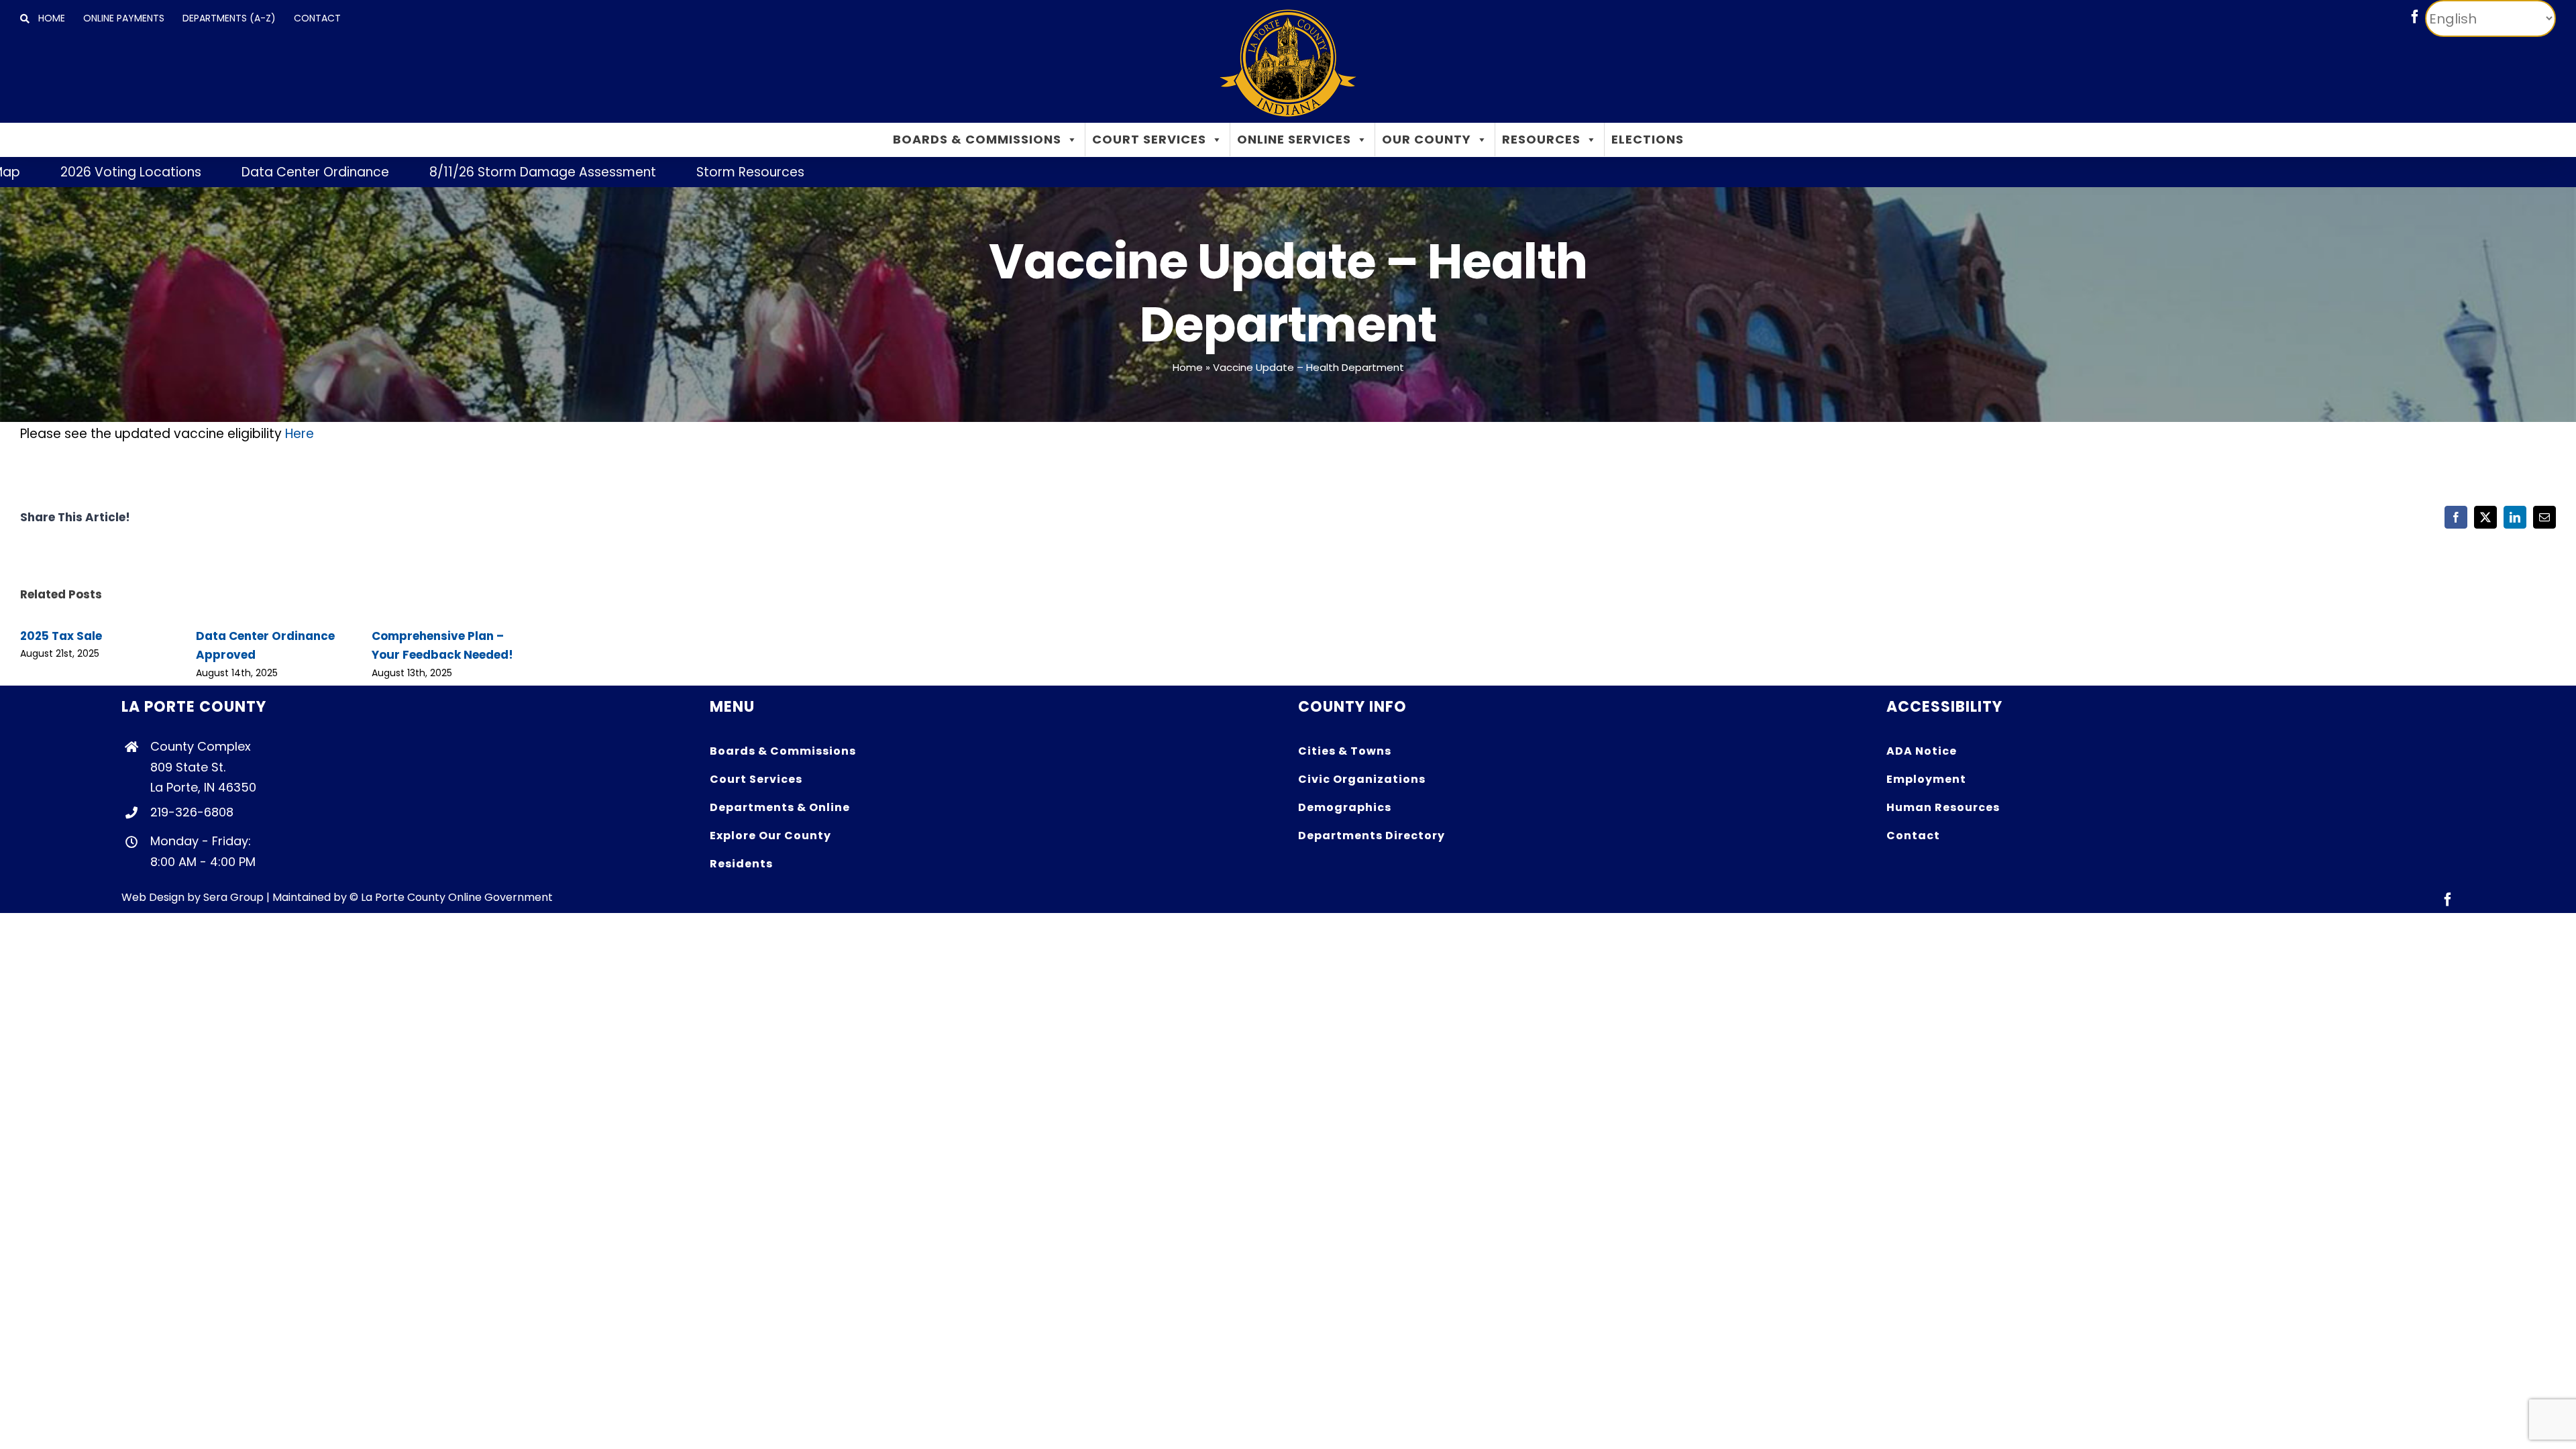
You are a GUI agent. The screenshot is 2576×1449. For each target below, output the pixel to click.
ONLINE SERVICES (1294, 139)
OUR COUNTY (1427, 139)
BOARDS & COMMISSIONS (977, 139)
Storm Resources (658, 172)
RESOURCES (1541, 139)
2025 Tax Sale (61, 636)
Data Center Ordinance (223, 172)
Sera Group (233, 897)
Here (300, 434)
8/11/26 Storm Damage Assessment (451, 172)
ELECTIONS (1648, 139)
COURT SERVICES (1149, 139)
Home (1188, 367)
